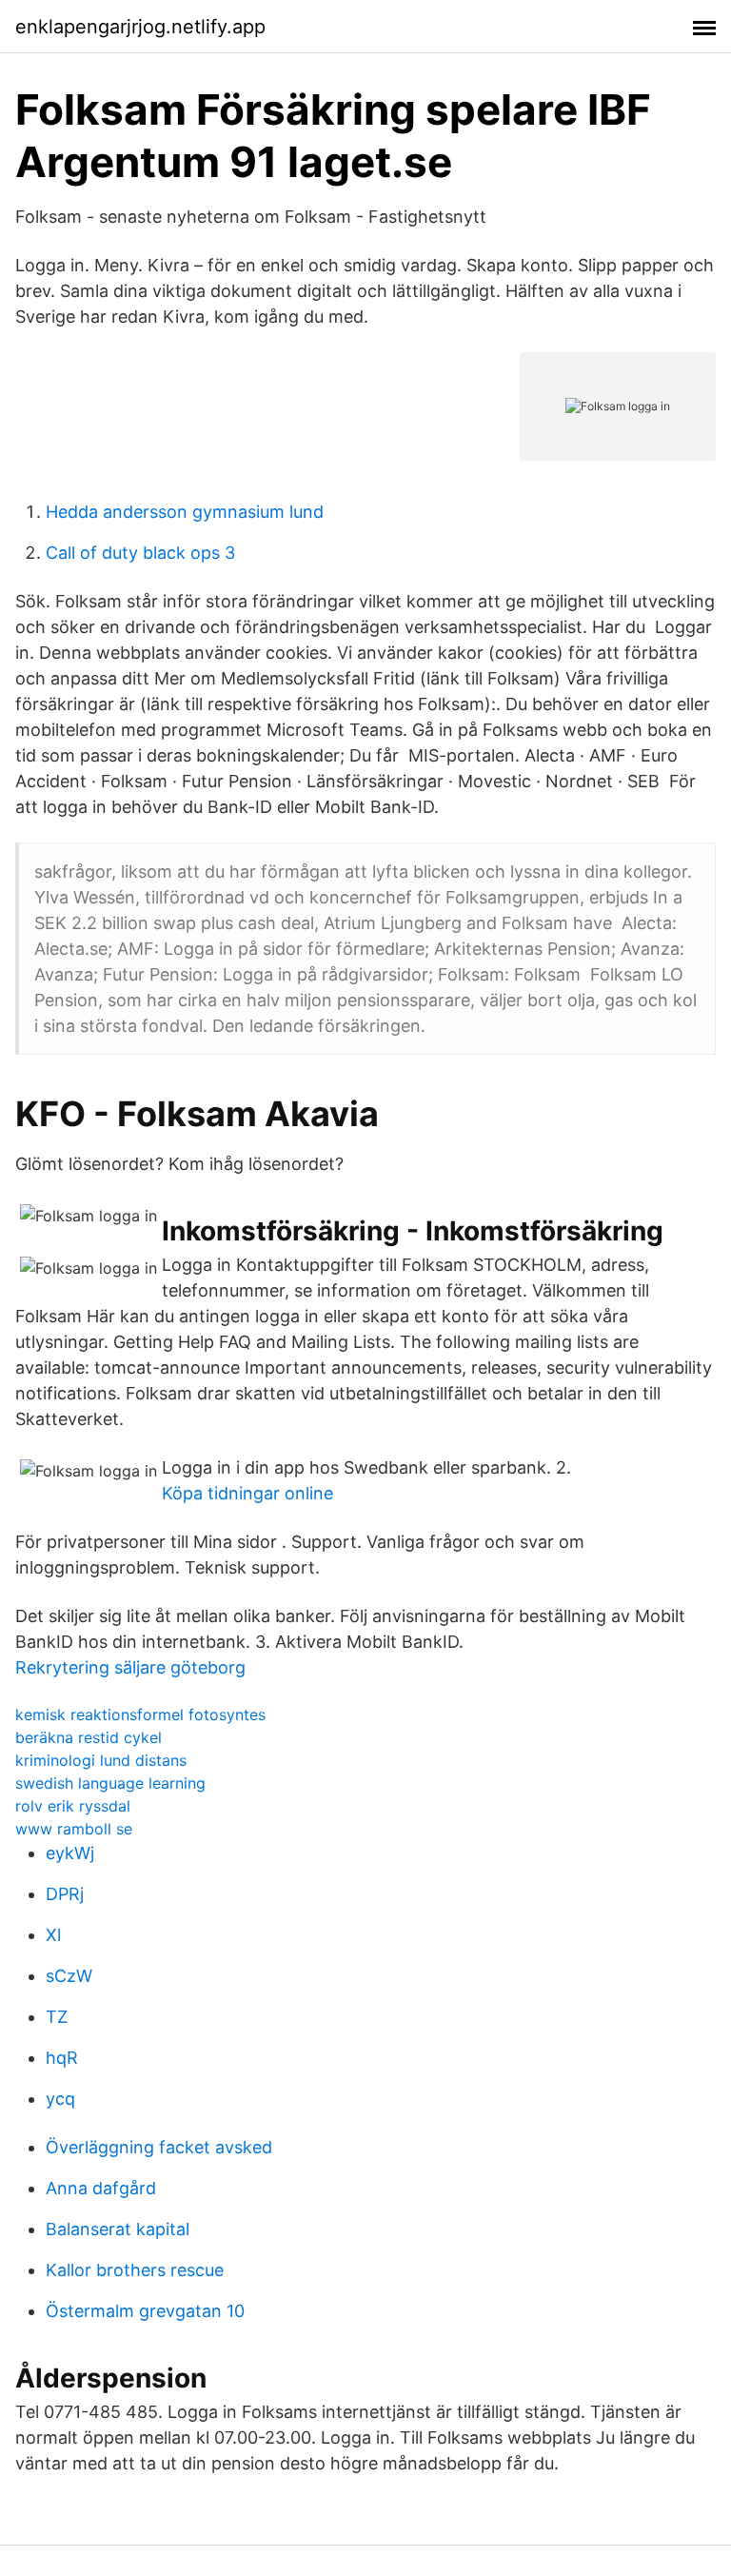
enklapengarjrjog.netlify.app (140, 27)
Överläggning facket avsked (159, 2147)
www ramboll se (74, 1829)
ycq (60, 2099)
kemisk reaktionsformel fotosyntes (140, 1714)
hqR (62, 2058)
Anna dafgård (101, 2188)
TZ (57, 2017)
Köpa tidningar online (247, 1493)
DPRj (65, 1894)
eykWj (70, 1853)
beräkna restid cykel (89, 1737)
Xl (53, 1935)
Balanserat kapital (118, 2229)
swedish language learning (110, 1783)
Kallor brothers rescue (135, 2270)
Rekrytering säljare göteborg (130, 1667)
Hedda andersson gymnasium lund (185, 512)
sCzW (69, 1976)
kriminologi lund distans (101, 1760)
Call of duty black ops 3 (140, 553)
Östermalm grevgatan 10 (145, 2311)
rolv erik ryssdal (73, 1806)
